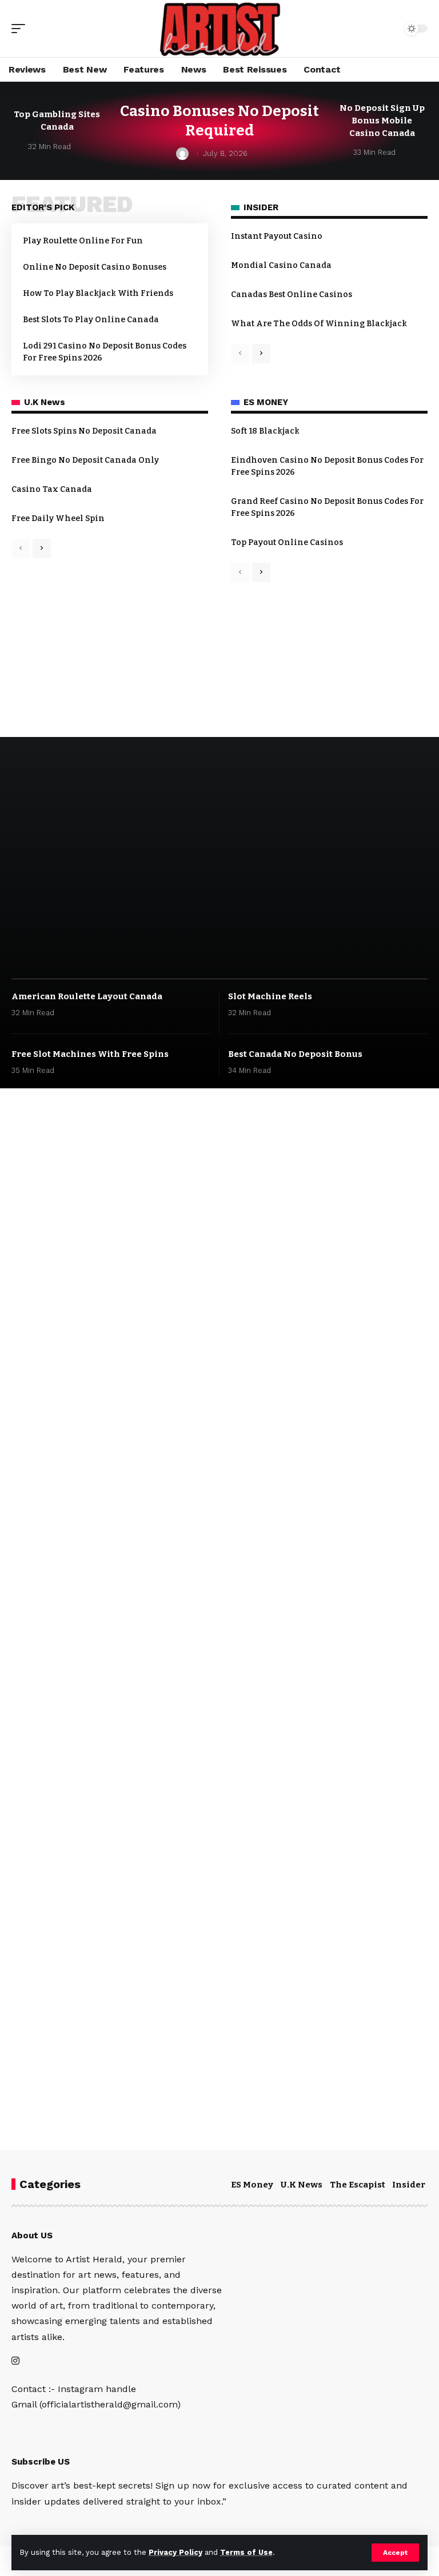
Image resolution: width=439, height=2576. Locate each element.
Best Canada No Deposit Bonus (295, 1054)
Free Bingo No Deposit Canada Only (85, 460)
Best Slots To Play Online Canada (91, 320)
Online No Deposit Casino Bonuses (95, 267)
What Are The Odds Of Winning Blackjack (319, 324)
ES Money (252, 2185)
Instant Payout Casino (277, 236)
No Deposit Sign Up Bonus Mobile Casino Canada (382, 121)
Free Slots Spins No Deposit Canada (84, 431)
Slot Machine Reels (270, 996)
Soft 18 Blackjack (265, 431)
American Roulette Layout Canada (87, 996)
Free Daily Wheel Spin (58, 518)
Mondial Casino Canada (281, 265)
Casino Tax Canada (52, 489)
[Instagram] (15, 2361)
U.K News (302, 2185)
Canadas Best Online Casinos (292, 295)
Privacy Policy (175, 2552)
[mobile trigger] (21, 29)
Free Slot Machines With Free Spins (90, 1054)
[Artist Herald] (219, 29)
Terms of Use (246, 2552)
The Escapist (358, 2185)
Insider (409, 2185)
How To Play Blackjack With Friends (98, 293)
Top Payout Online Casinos (287, 542)
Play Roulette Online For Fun (83, 241)
